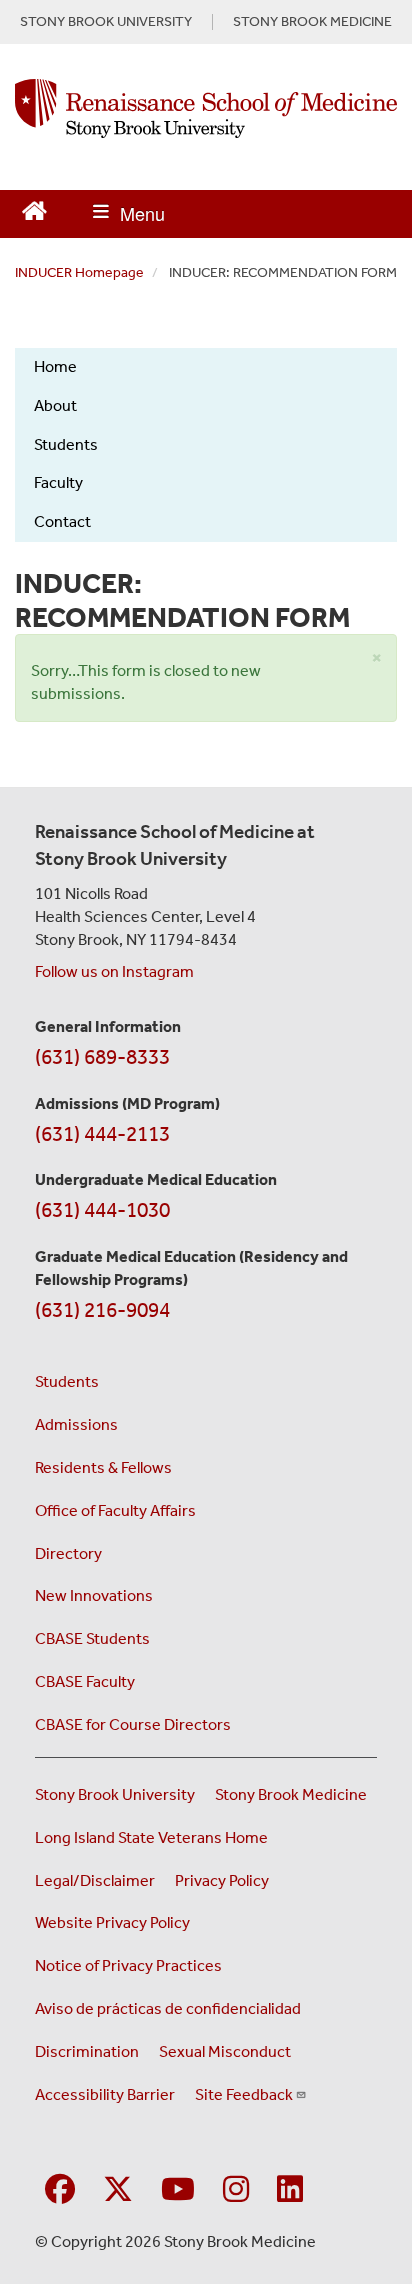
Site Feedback (244, 2094)
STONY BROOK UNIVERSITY (106, 22)
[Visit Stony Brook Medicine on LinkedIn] (290, 2190)
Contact (62, 521)
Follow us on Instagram (114, 971)
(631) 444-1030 (102, 1210)
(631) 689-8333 (102, 1057)
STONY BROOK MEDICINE (312, 22)
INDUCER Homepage (79, 272)
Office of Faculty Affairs (115, 1510)
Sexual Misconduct (225, 2051)
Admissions (76, 1424)
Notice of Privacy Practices (128, 1965)
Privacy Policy (222, 1880)
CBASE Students (92, 1638)
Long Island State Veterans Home (151, 1837)
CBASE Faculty (85, 1681)
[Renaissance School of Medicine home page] (206, 108)
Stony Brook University (115, 1794)
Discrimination (87, 2051)
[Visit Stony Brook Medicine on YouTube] (178, 2190)
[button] (376, 658)
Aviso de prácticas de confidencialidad (168, 2008)
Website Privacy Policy (112, 1922)
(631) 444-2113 (102, 1134)
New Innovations (94, 1595)
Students (66, 444)
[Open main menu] (129, 214)
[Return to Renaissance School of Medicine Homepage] (34, 208)
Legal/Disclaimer (95, 1880)
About (55, 405)
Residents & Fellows (103, 1467)
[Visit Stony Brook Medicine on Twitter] (118, 2190)
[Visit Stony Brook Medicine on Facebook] (60, 2190)
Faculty (58, 482)
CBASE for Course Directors (133, 1724)
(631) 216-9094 (102, 1310)
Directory (68, 1553)
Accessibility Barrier (105, 2094)
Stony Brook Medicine (291, 1794)
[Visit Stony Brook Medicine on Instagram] (236, 2190)
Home (55, 366)
